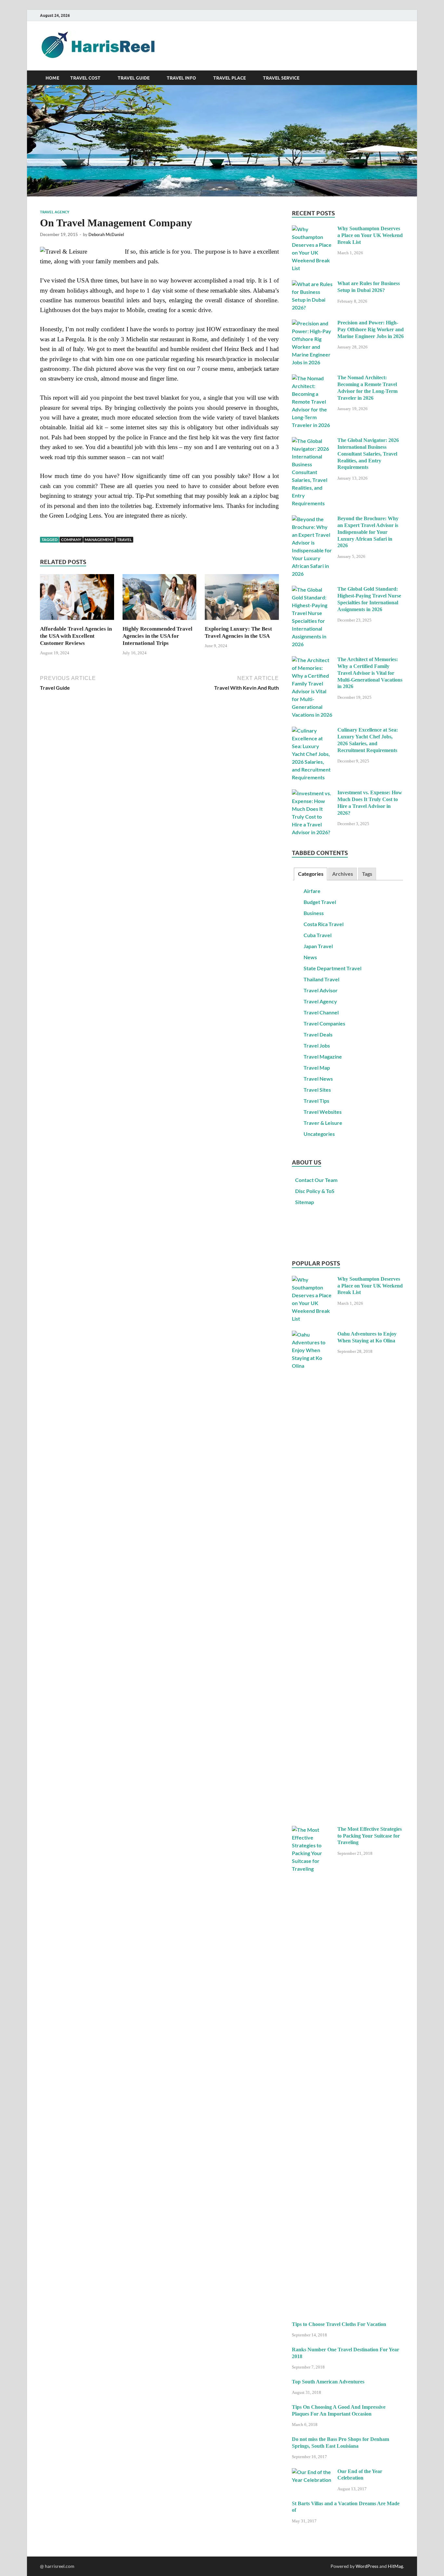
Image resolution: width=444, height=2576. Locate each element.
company (71, 540)
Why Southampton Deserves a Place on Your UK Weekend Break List (370, 235)
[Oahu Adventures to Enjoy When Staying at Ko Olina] (312, 1334)
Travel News (318, 1079)
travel (124, 540)
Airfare (312, 891)
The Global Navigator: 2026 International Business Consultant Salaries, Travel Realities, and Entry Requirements (368, 454)
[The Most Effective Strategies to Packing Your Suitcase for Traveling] (312, 1830)
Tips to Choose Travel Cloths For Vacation (339, 2324)
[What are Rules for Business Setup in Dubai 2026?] (312, 284)
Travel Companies (324, 1023)
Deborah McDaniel (106, 234)
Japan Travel (318, 946)
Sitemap (305, 1202)
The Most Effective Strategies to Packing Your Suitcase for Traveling (370, 1836)
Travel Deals (318, 1034)
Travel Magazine (323, 1056)
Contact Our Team (316, 1180)
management (99, 540)
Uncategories (319, 1134)
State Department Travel (333, 968)
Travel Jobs (317, 1045)
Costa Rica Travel (324, 924)
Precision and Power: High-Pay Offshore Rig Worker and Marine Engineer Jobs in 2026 (371, 329)
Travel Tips (316, 1101)
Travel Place (229, 78)
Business (314, 913)
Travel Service (281, 78)
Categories (311, 874)
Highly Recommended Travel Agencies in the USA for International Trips (157, 636)
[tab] (310, 874)
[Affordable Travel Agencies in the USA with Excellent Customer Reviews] (77, 599)
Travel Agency (55, 212)
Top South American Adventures (328, 2382)
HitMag (395, 2566)
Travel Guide (134, 78)
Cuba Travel (318, 935)
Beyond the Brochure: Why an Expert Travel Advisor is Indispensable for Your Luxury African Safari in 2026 (368, 532)
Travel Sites (317, 1090)
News (310, 957)
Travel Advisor (321, 990)
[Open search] (401, 78)
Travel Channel (321, 1012)
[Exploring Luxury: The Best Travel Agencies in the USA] (242, 599)
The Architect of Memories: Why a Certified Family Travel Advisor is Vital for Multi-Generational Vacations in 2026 (370, 673)
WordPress (367, 2566)
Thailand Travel (321, 979)
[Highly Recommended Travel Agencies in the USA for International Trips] (160, 599)
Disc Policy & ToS (315, 1191)
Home (52, 78)
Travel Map (317, 1068)
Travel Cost (85, 78)
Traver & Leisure (323, 1123)
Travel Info (181, 78)
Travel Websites (323, 1112)
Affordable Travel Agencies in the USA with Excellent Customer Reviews (76, 636)
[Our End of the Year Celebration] (312, 2472)
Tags (367, 874)
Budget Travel (320, 902)
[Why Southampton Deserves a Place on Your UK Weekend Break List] (312, 229)
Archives (343, 874)
